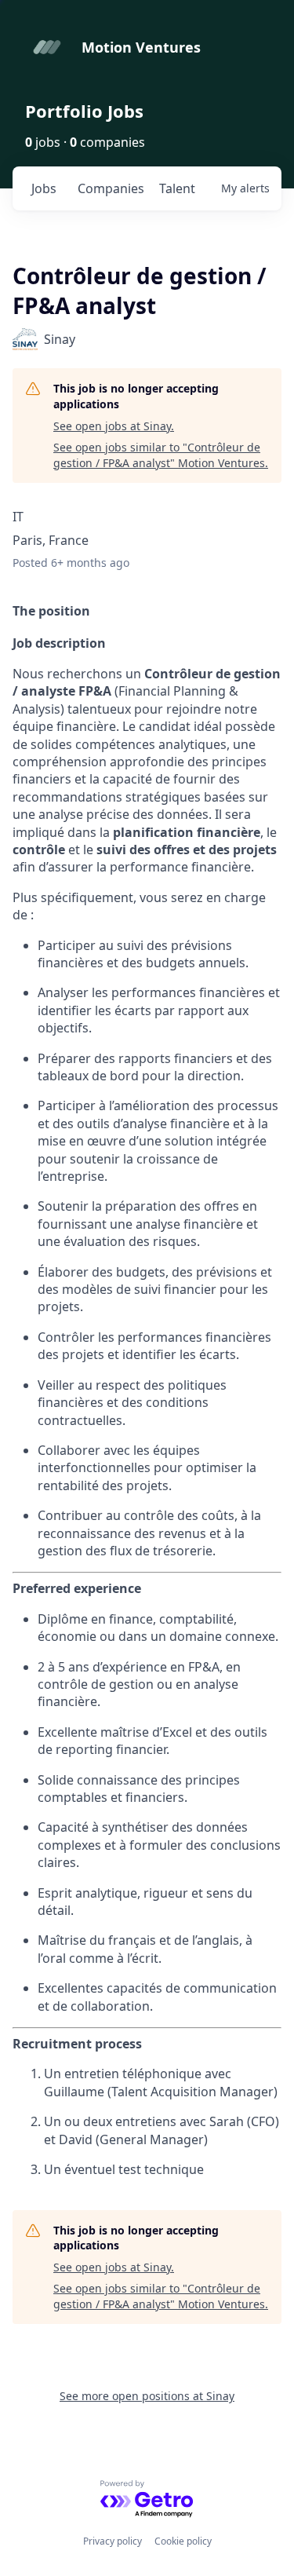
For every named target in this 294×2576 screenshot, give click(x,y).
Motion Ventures (141, 47)
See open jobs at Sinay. (114, 426)
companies (111, 188)
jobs (44, 188)
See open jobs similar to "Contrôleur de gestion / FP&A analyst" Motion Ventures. (161, 455)
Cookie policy (183, 2541)
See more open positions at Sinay (147, 2396)
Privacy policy (113, 2541)
